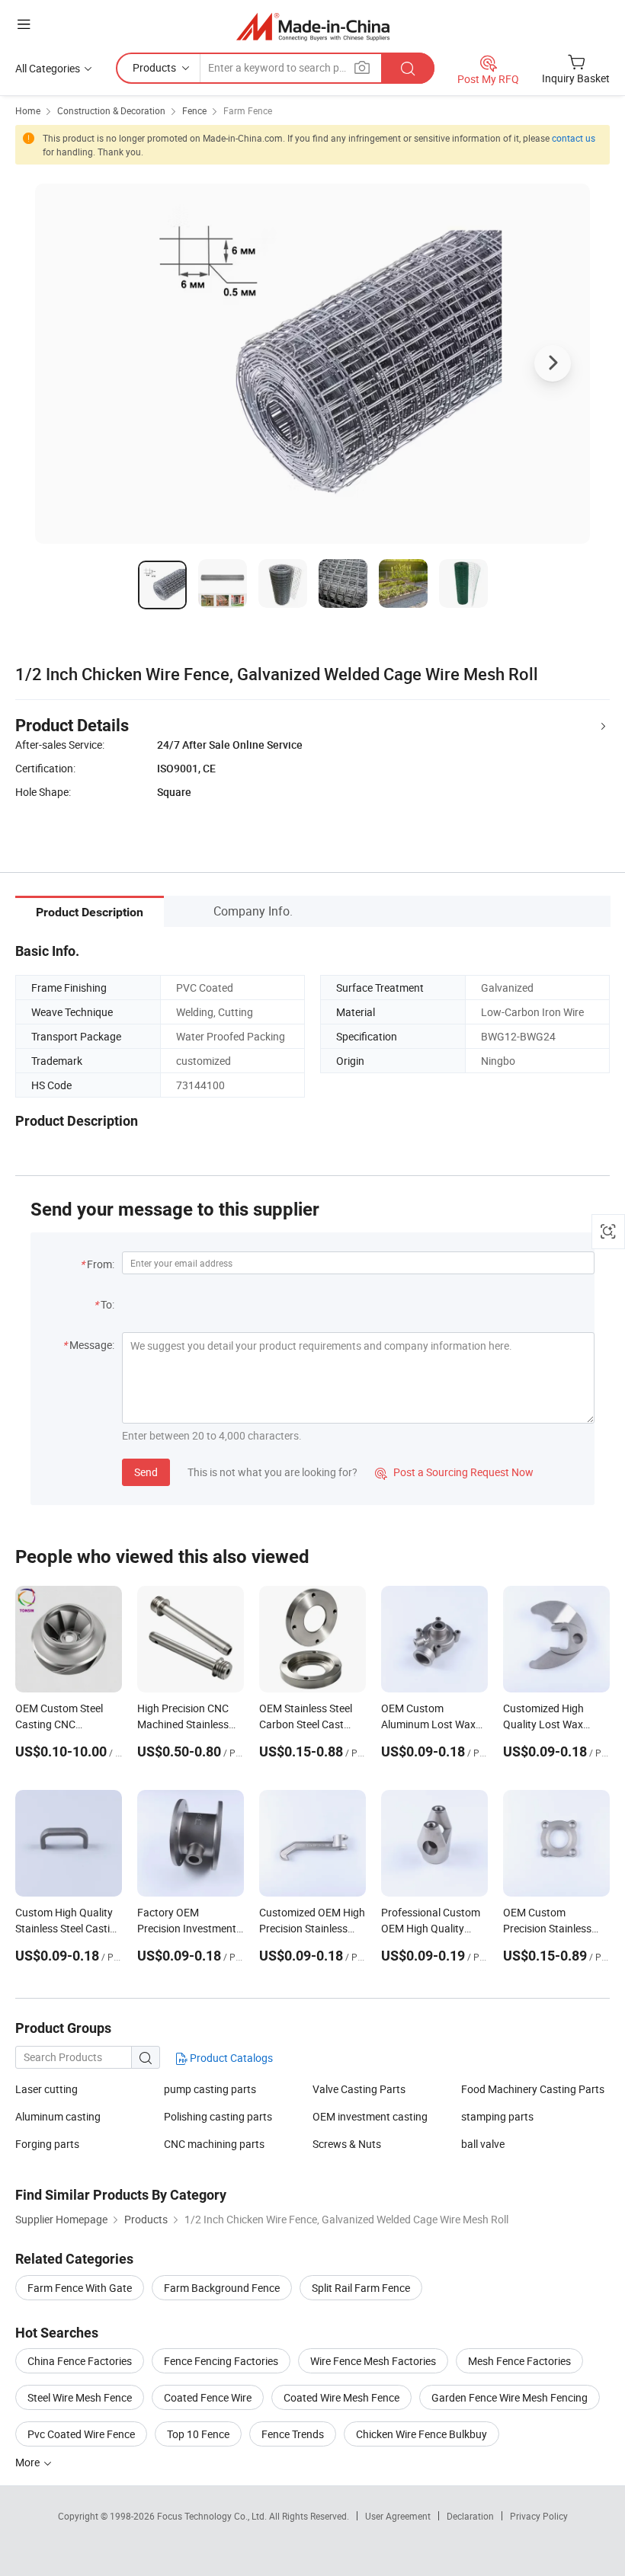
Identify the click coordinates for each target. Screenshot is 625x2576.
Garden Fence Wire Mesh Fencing (510, 2397)
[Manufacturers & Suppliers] (313, 26)
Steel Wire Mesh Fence (80, 2397)
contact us (574, 138)
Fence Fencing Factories (221, 2361)
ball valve (483, 2144)
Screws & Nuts (347, 2144)
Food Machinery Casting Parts (533, 2089)
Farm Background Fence (222, 2288)
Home (28, 110)
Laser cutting (46, 2089)
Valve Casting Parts (359, 2089)
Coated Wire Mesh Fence (341, 2397)
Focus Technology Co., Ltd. (213, 2516)
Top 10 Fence (198, 2434)
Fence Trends (293, 2434)
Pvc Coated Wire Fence (81, 2434)
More (29, 2462)
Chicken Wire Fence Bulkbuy (421, 2434)
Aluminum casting (58, 2116)
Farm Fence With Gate (80, 2288)
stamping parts (497, 2116)
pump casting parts (210, 2089)
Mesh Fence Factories (519, 2361)
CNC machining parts (214, 2144)
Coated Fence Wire (208, 2397)
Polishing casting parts (218, 2116)
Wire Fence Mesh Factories (373, 2361)
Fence (194, 110)
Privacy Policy (539, 2516)
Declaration (470, 2516)
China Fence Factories (80, 2361)
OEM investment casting (370, 2116)
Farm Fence (248, 110)
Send (146, 1472)
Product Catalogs (230, 2058)
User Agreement (398, 2516)
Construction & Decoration (111, 110)
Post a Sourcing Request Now (454, 1472)
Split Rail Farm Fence (361, 2288)
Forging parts (47, 2144)
